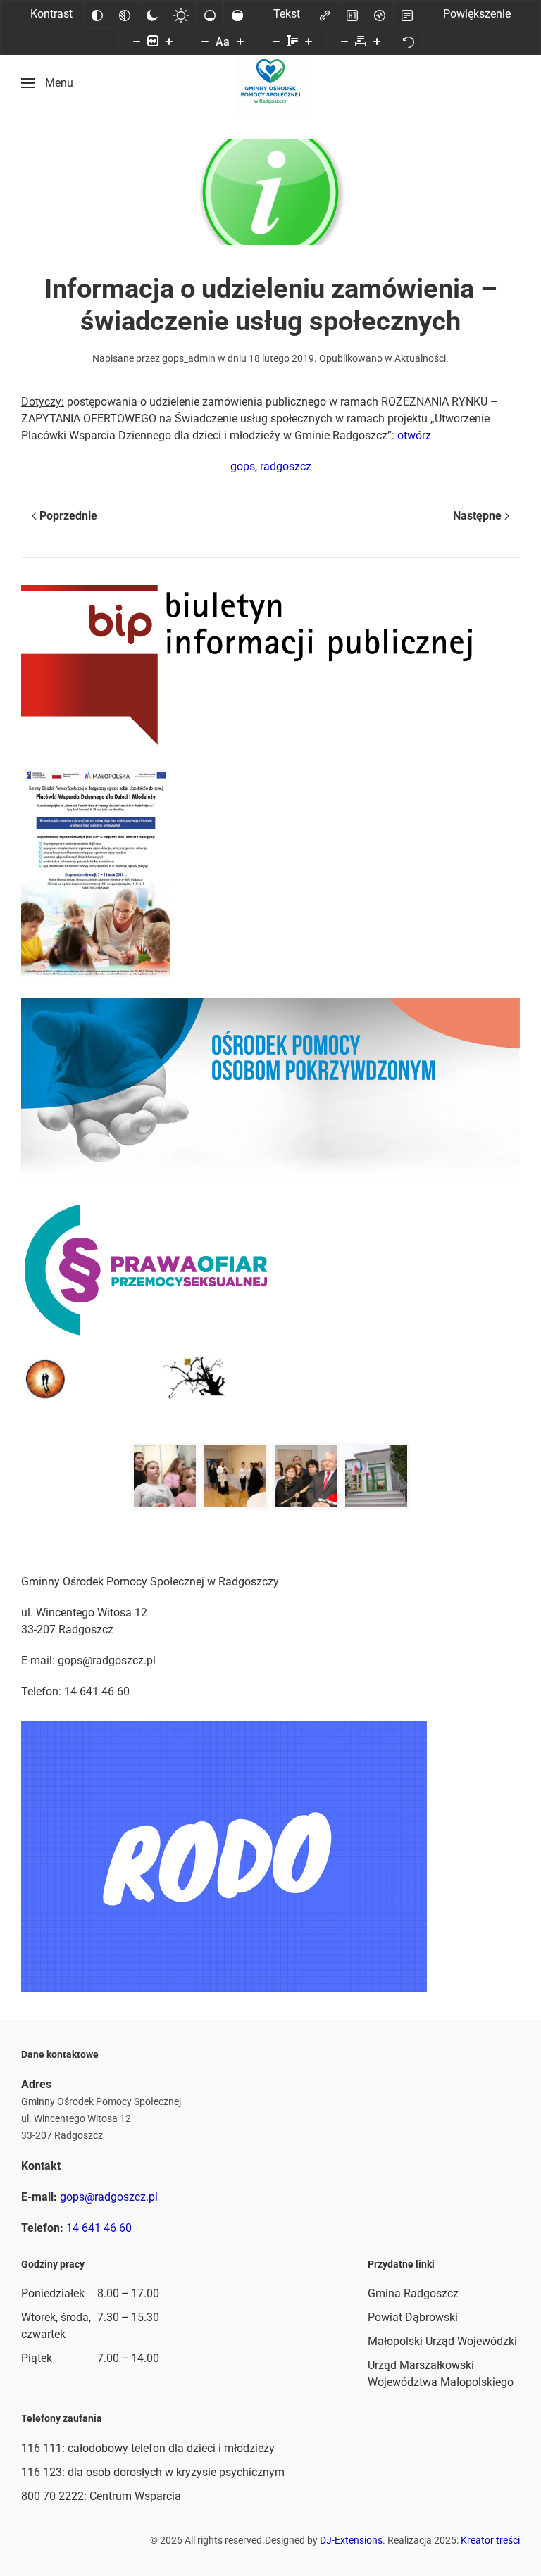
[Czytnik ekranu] (380, 14)
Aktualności (420, 358)
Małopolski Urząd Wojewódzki (442, 2341)
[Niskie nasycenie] (210, 14)
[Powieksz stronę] (169, 41)
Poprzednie (68, 516)
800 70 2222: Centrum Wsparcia (101, 2496)
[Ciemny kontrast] (152, 14)
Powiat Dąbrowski (413, 2317)
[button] (47, 83)
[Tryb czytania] (407, 14)
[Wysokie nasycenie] (237, 14)
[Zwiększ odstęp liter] (377, 41)
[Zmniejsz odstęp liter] (344, 41)
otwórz (414, 435)
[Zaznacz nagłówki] (352, 14)
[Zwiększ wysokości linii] (309, 41)
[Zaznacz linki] (325, 14)
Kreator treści (490, 2540)
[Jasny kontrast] (181, 14)
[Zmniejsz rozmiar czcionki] (205, 41)
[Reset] (409, 41)
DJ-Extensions (351, 2540)
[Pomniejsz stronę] (137, 41)
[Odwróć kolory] (97, 14)
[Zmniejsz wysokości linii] (276, 41)
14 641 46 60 (99, 2228)
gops (243, 466)
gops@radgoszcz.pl (109, 2197)
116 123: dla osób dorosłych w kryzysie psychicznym (153, 2472)
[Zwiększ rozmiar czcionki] (240, 41)
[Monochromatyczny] (125, 14)
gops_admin (189, 358)
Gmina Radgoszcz (413, 2293)
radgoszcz (286, 466)
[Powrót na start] (270, 83)
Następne (477, 516)
